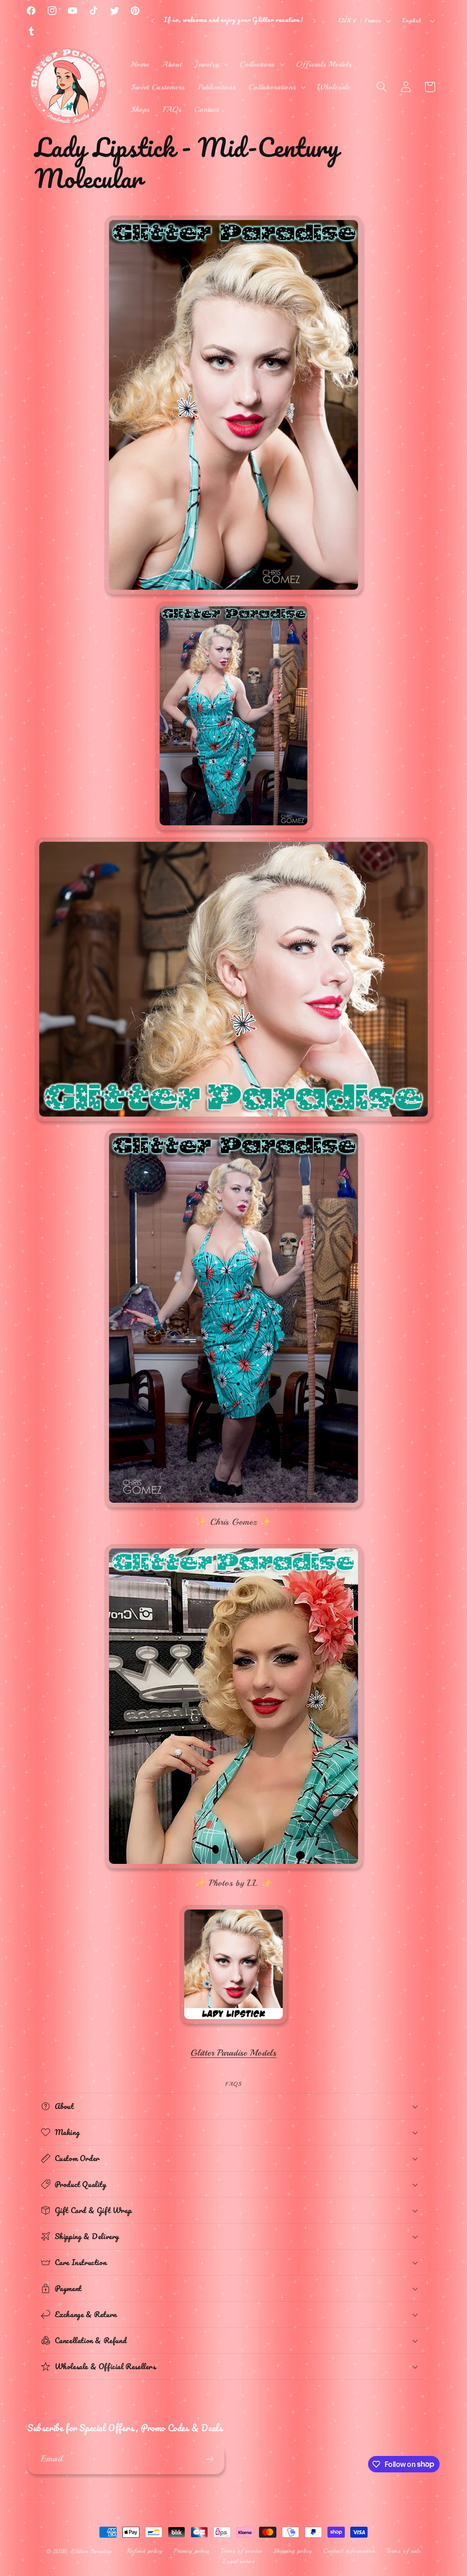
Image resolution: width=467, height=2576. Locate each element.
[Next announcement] (314, 21)
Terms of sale (404, 2551)
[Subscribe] (210, 2459)
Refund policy (145, 2551)
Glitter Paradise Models (233, 2053)
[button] (211, 64)
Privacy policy (192, 2551)
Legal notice (239, 2561)
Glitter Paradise (91, 2551)
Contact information (349, 2551)
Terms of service (241, 2551)
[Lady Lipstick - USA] (233, 2024)
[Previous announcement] (153, 21)
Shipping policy (293, 2551)
